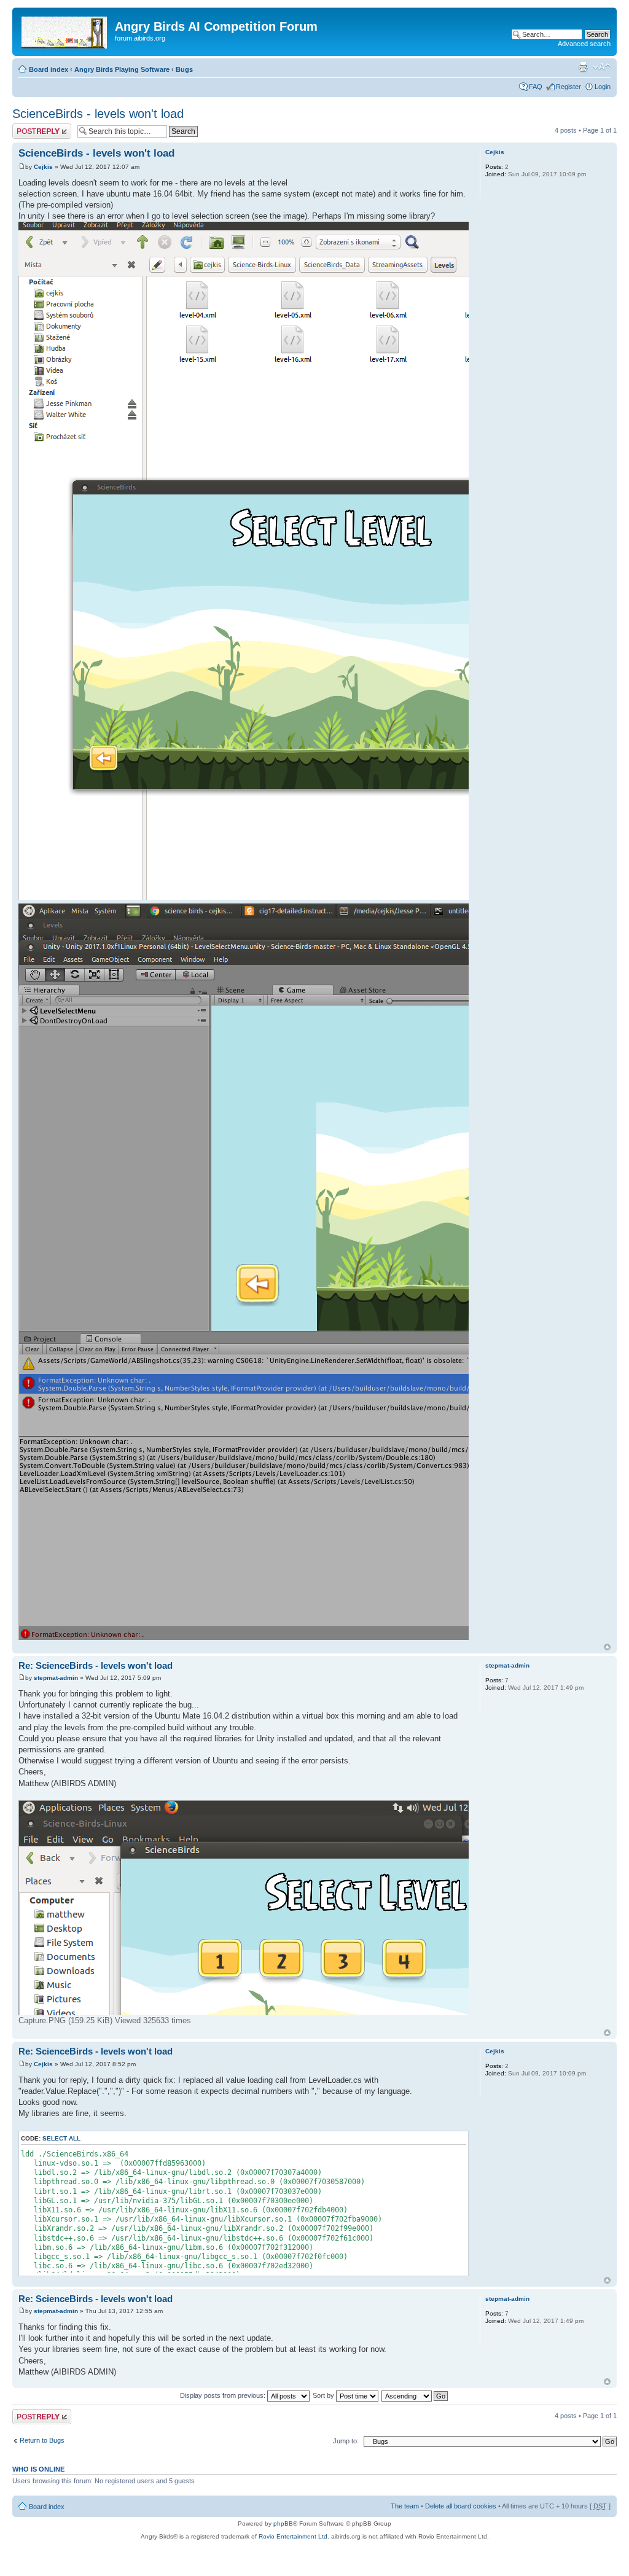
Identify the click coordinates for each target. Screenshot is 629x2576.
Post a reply (30, 127)
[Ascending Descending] (415, 2395)
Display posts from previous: (224, 2395)
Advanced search (584, 44)
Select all (61, 2138)
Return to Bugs (42, 2440)
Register (568, 87)
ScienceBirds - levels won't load (98, 114)
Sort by (324, 2395)
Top (607, 1647)
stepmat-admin (56, 1678)
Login (603, 87)
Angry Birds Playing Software (122, 69)
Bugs (184, 69)
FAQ (536, 87)
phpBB (283, 2523)
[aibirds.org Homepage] (65, 30)
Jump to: (346, 2441)
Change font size (602, 67)
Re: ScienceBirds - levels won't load (96, 1665)
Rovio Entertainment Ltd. (294, 2536)
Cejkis (43, 167)
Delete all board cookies (461, 2506)
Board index (49, 69)
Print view (583, 67)
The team (405, 2506)
